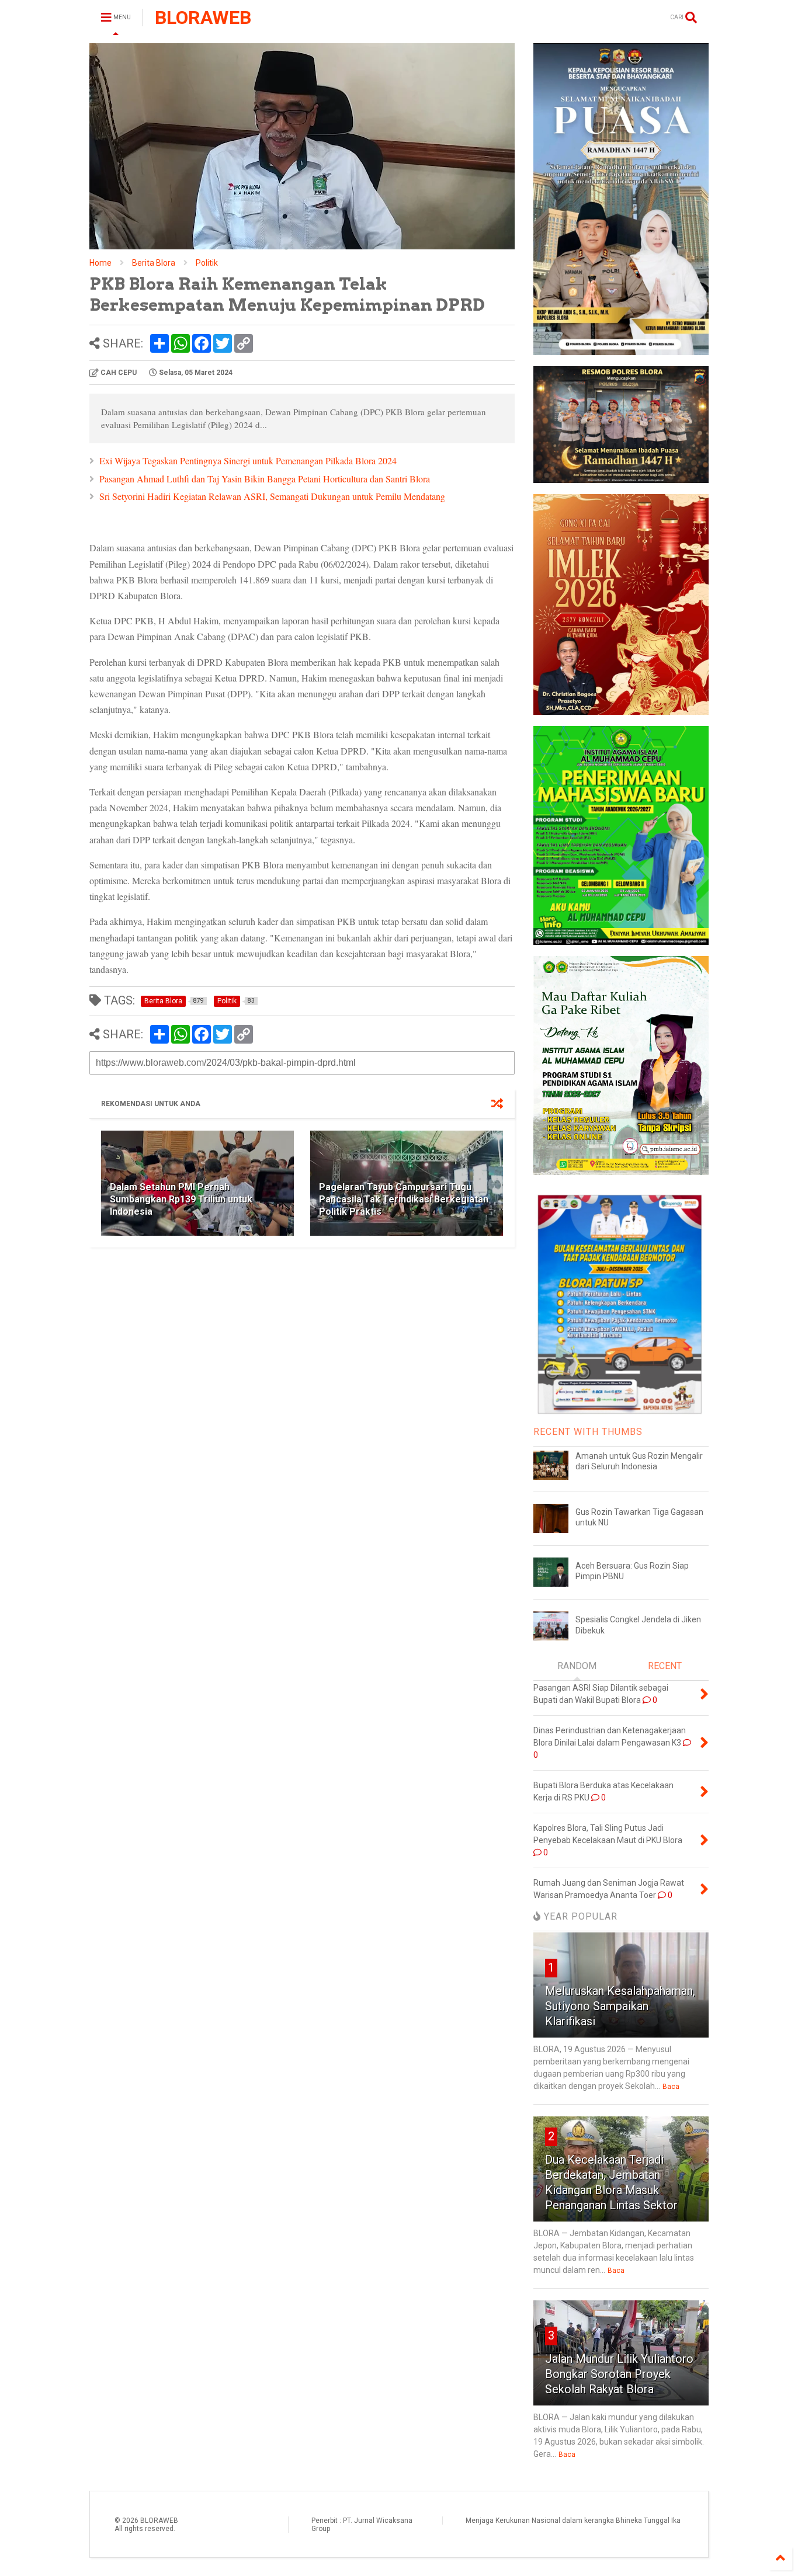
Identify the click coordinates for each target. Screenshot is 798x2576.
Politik (207, 263)
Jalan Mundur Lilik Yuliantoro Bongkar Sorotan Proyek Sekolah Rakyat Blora (619, 2374)
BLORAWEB (203, 18)
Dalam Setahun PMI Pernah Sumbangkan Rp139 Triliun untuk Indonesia (181, 1199)
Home (100, 263)
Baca (671, 2087)
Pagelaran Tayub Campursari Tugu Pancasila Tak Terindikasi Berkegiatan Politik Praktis (404, 1199)
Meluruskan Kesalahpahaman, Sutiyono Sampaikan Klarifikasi (620, 2006)
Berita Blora (154, 263)
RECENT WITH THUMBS (588, 1432)
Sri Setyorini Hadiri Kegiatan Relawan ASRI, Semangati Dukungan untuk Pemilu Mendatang (272, 496)
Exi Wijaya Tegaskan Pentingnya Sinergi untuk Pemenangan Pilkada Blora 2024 (248, 460)
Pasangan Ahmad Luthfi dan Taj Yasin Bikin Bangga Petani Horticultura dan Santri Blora (265, 479)
